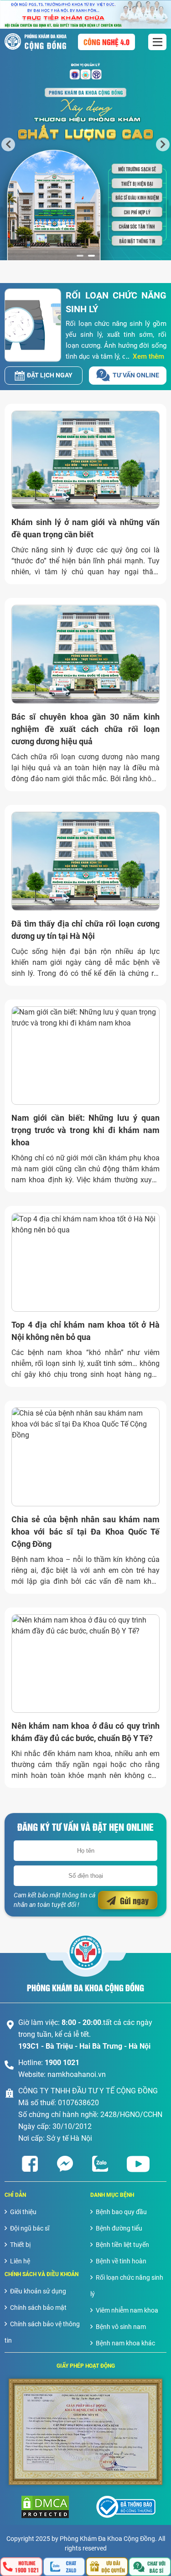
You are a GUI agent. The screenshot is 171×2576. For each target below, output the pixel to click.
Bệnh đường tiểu (119, 2228)
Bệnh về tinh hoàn (121, 2261)
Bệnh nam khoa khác (125, 2343)
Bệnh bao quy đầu (121, 2212)
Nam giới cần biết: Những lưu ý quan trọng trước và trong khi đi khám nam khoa (85, 1130)
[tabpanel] (85, 144)
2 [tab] (91, 256)
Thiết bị (20, 2245)
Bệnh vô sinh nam (121, 2327)
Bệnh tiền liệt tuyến (122, 2245)
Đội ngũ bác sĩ (30, 2228)
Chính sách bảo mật (38, 2308)
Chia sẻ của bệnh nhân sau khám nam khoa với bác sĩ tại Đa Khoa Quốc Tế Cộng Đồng (85, 1532)
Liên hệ (20, 2261)
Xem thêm (148, 356)
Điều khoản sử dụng (38, 2291)
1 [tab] (80, 256)
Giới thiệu (23, 2212)
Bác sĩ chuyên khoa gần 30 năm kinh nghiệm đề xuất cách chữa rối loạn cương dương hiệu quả (85, 729)
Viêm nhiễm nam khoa (127, 2310)
